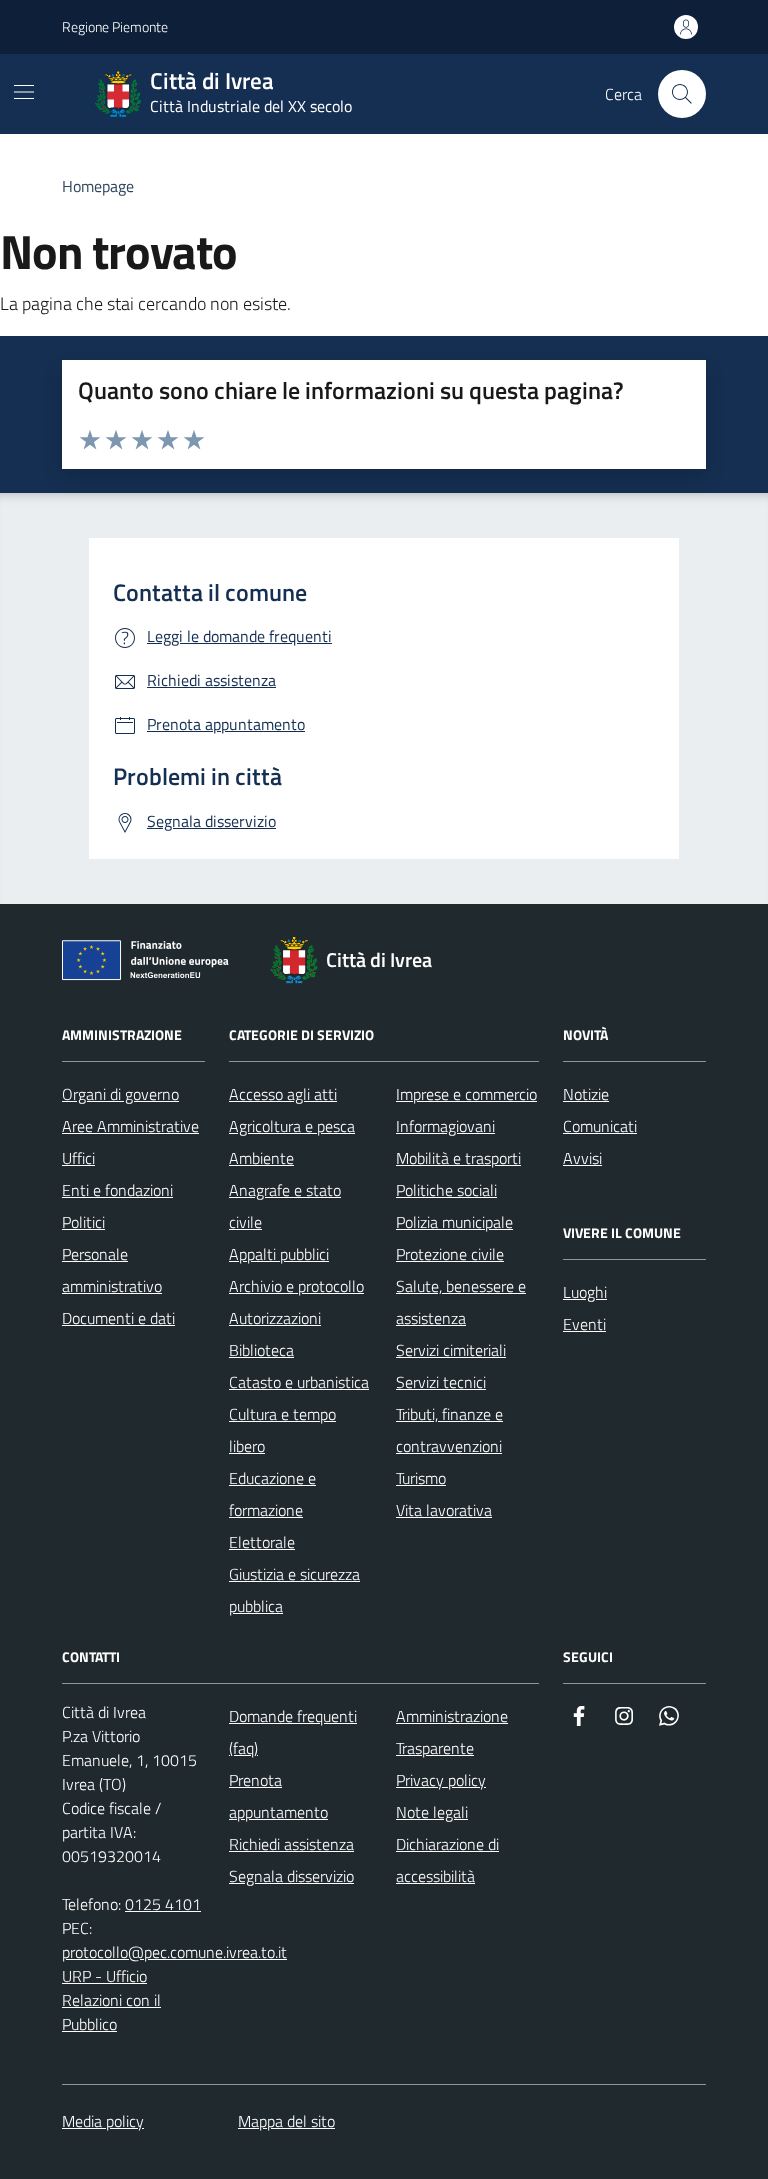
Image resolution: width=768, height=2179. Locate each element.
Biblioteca (261, 1350)
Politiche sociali (446, 1190)
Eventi (584, 1324)
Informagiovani (445, 1126)
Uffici (78, 1158)
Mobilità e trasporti (458, 1158)
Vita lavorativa (444, 1510)
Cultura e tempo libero (282, 1430)
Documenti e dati (118, 1318)
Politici (83, 1222)
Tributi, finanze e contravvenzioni (449, 1430)
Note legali (432, 1812)
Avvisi (582, 1158)
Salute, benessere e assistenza (461, 1302)
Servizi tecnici (441, 1382)
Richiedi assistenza (291, 1844)
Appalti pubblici (279, 1254)
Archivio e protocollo (296, 1286)
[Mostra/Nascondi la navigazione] (24, 92)
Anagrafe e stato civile (285, 1206)
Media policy (103, 2121)
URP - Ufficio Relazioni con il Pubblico (111, 2000)
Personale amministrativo (112, 1270)
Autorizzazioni (275, 1318)
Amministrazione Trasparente (452, 1732)
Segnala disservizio (291, 1876)
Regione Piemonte (115, 26)
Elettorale (262, 1542)
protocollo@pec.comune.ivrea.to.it (174, 1952)
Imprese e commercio (466, 1094)
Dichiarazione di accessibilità (447, 1860)
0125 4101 (163, 1904)
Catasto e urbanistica (299, 1382)
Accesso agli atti (283, 1094)
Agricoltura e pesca (292, 1126)
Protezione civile (450, 1254)
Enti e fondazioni (117, 1190)
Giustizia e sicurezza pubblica (294, 1590)
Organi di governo (120, 1094)
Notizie (586, 1094)
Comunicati (600, 1126)
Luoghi (585, 1292)
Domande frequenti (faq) (293, 1732)
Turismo (421, 1478)
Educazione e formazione (272, 1494)
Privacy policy (441, 1780)
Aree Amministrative (130, 1126)
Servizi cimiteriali (451, 1350)
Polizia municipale (454, 1222)
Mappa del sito (286, 2121)
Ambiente (261, 1158)
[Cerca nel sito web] (682, 94)
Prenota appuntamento (278, 1796)
